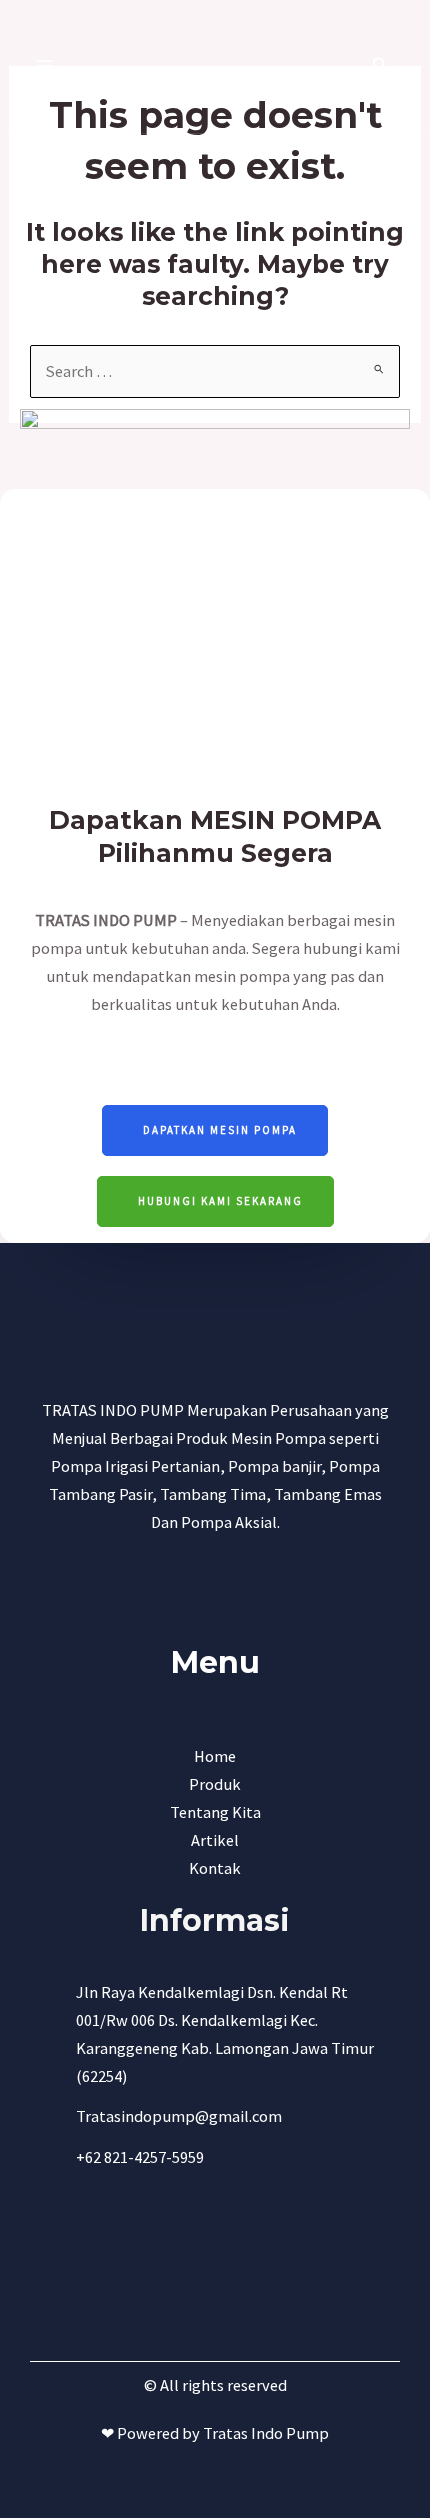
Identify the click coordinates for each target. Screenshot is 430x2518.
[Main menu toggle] (45, 66)
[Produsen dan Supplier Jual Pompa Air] (207, 66)
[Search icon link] (381, 67)
